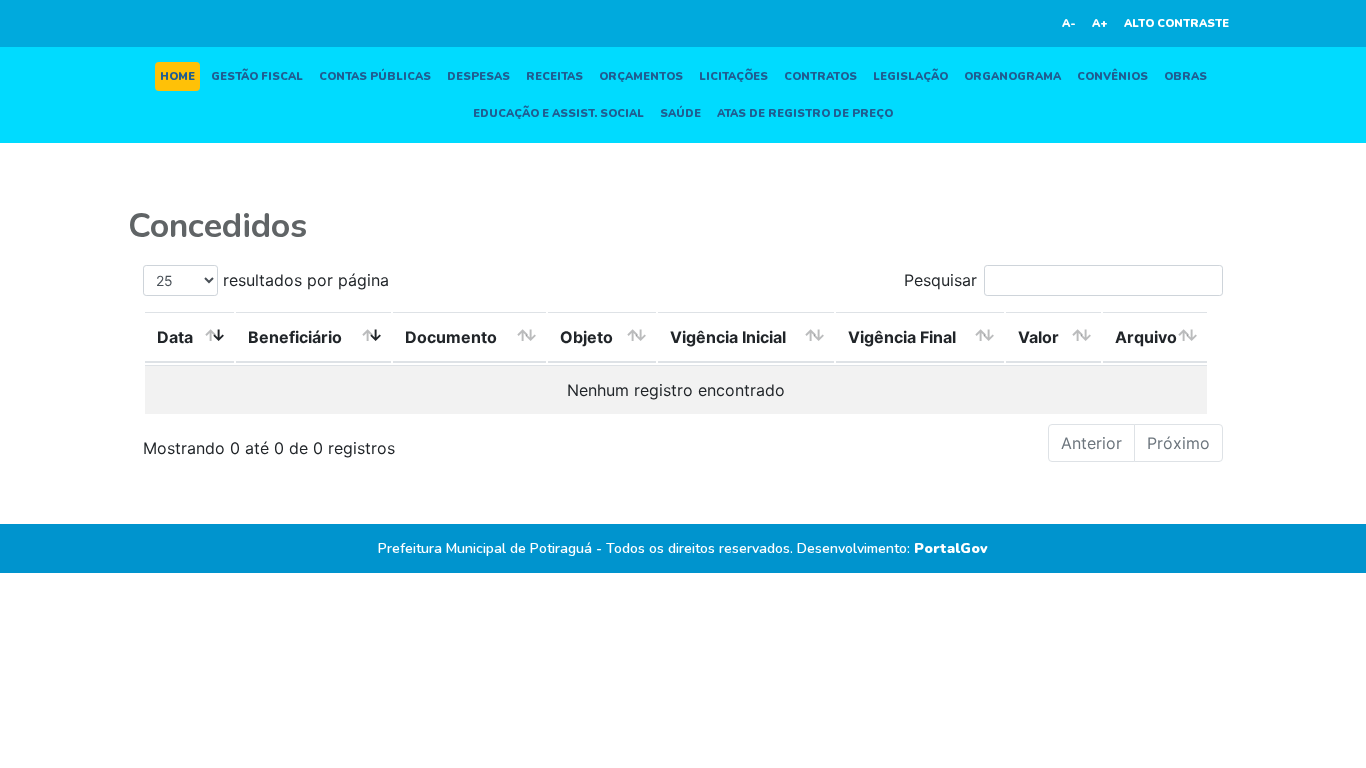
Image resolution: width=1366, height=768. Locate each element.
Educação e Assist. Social (558, 113)
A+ (1100, 23)
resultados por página (303, 280)
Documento (451, 337)
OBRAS (1185, 76)
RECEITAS (554, 76)
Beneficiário (295, 337)
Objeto (586, 337)
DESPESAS (478, 76)
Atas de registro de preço (805, 113)
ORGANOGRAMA (1012, 76)
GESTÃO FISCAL (257, 76)
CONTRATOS (820, 76)
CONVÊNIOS (1112, 76)
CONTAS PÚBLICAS (375, 76)
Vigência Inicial (728, 337)
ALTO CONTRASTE (1176, 23)
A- (1069, 23)
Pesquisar (940, 280)
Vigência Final (902, 337)
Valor (1038, 337)
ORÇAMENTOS (641, 76)
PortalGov (951, 548)
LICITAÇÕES (733, 76)
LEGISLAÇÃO (910, 76)
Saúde (680, 113)
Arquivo (1146, 337)
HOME (177, 76)
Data (175, 337)
